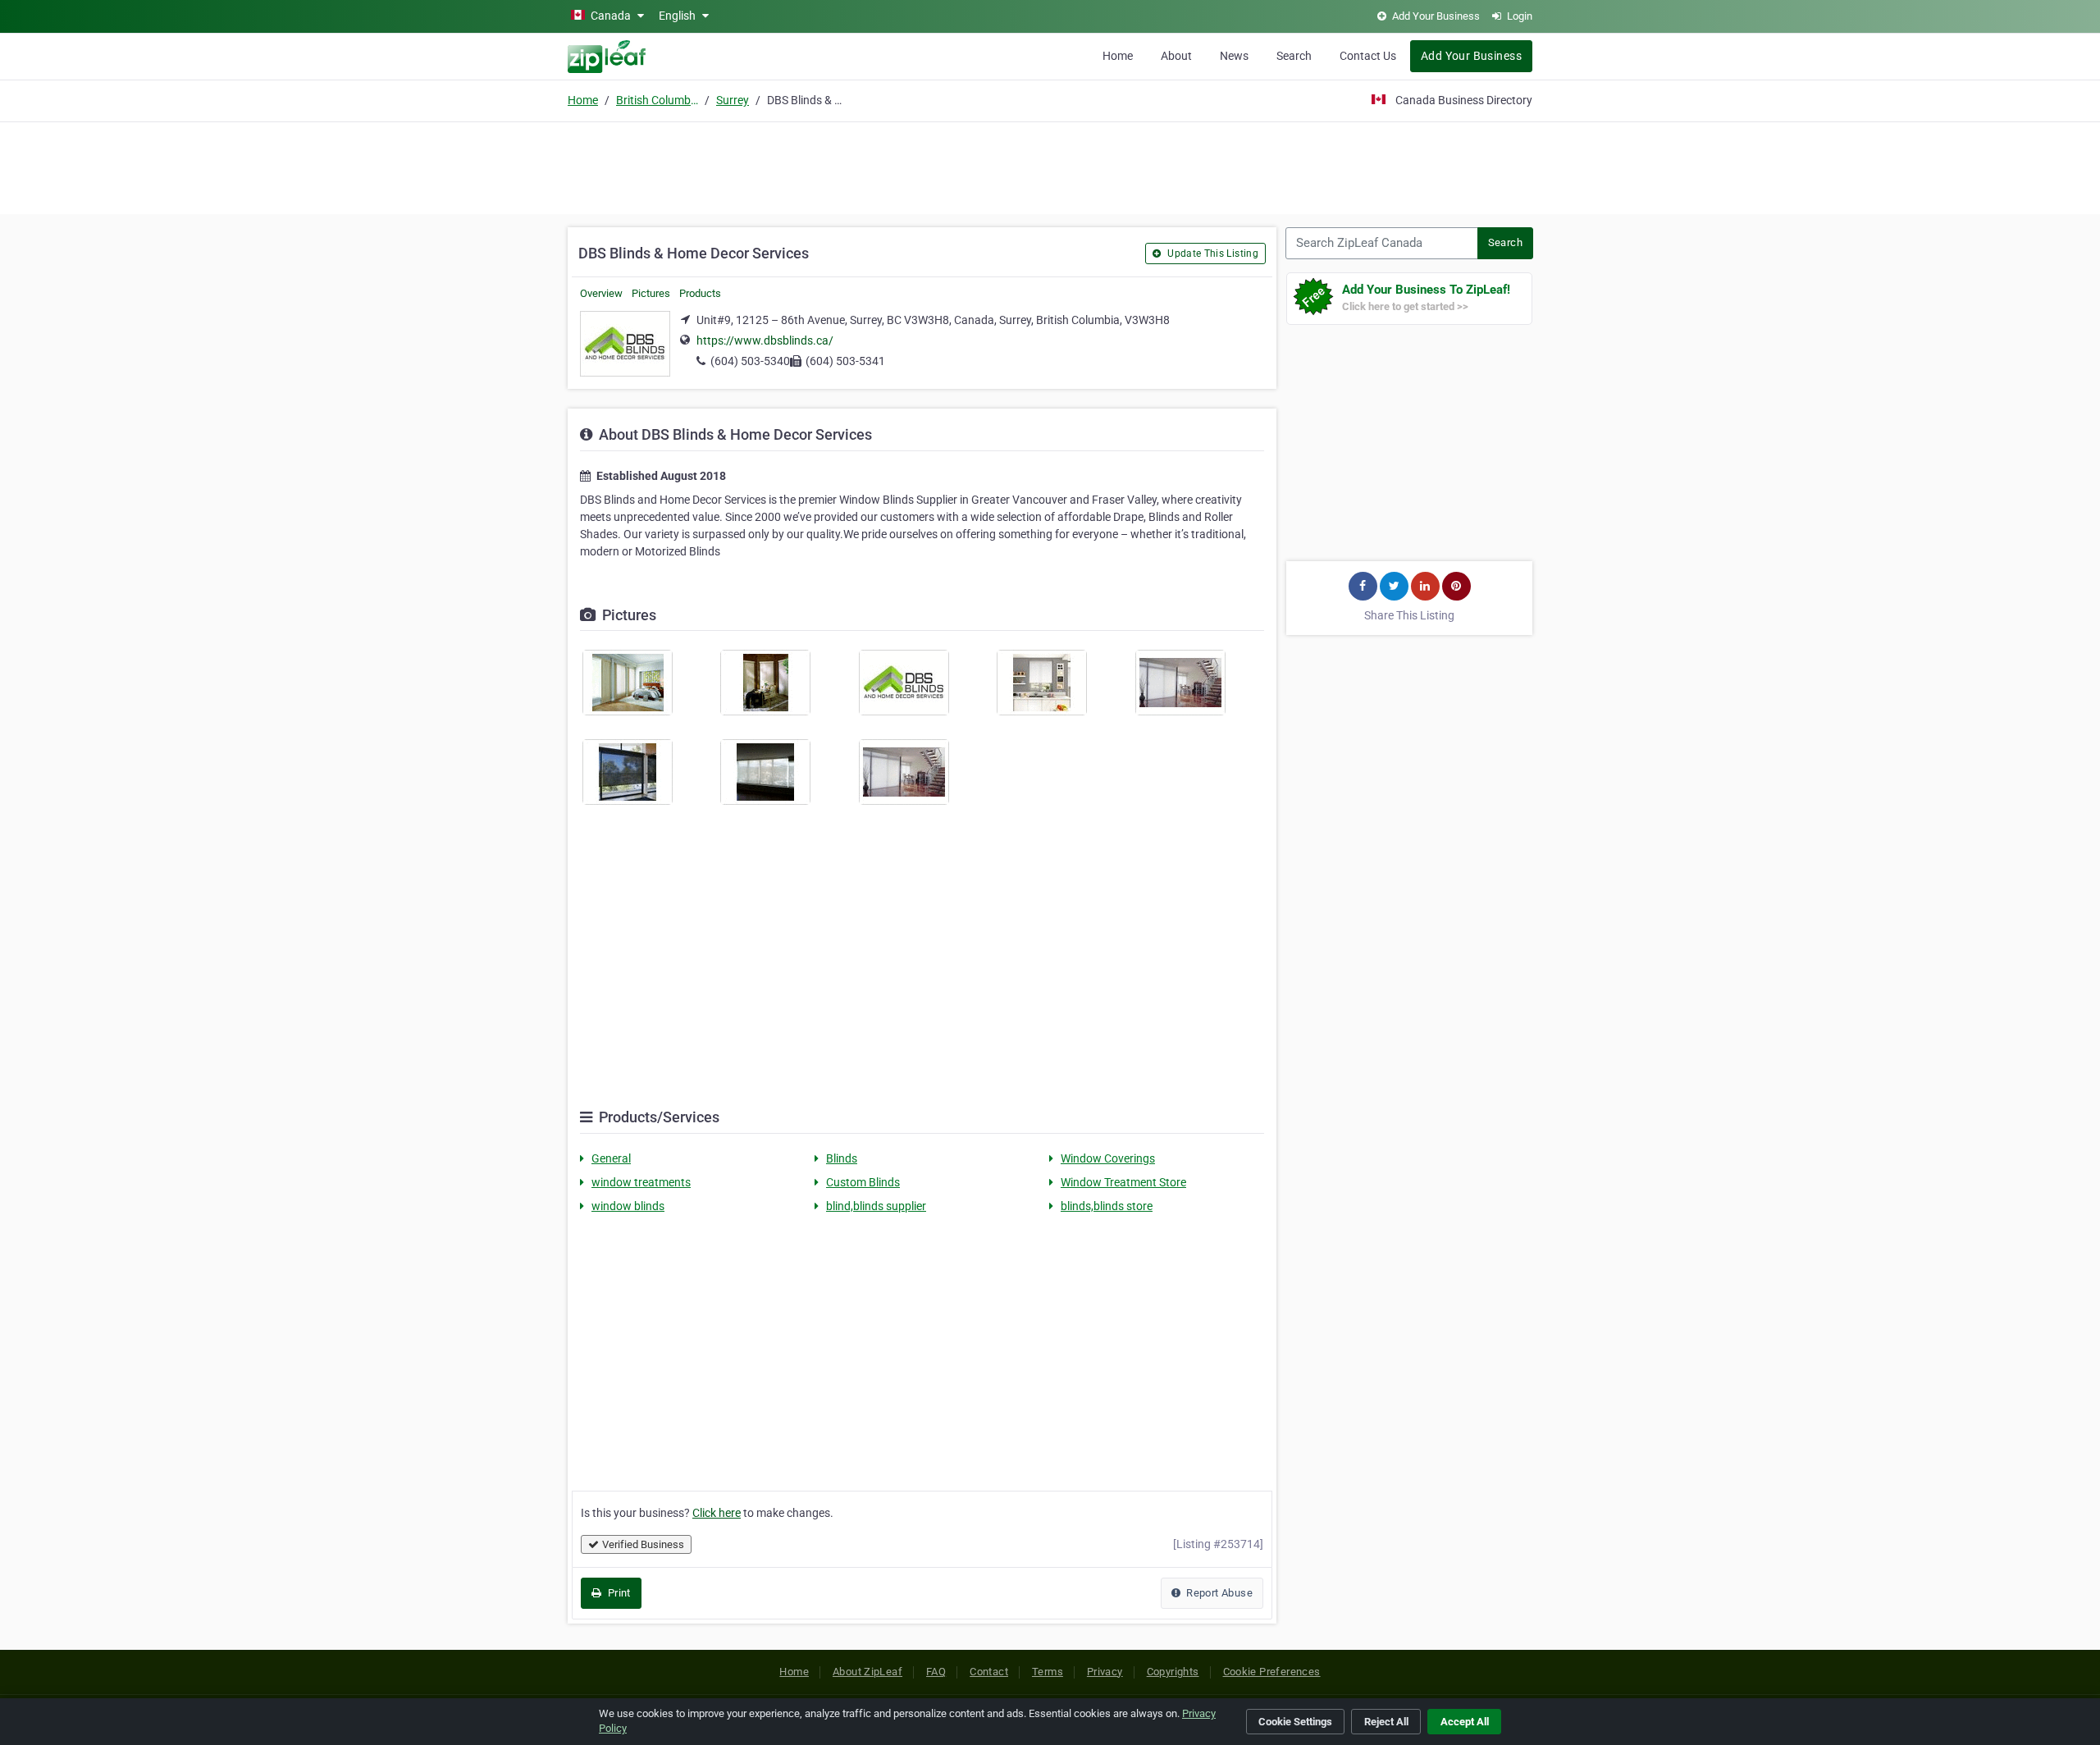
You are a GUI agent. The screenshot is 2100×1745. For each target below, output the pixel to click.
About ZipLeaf (867, 1672)
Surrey (733, 100)
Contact (989, 1672)
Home (1118, 56)
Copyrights (1173, 1672)
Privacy (1105, 1672)
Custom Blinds (863, 1182)
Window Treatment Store (1123, 1182)
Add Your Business (1471, 56)
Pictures (651, 293)
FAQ (936, 1672)
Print (617, 1593)
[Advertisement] (1050, 166)
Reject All (1386, 1722)
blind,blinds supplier (876, 1206)
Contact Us (1368, 56)
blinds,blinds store (1107, 1206)
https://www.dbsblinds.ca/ (765, 340)
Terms (1048, 1672)
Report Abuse (1218, 1593)
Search (1294, 56)
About (1176, 56)
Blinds (842, 1158)
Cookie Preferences (1272, 1672)
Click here (717, 1513)
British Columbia (657, 100)
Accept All (1465, 1722)
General (611, 1158)
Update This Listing (1212, 254)
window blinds (628, 1206)
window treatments (641, 1182)
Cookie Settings (1295, 1722)
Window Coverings (1108, 1158)
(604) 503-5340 (750, 361)
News (1234, 56)
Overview (601, 293)
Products (700, 293)
